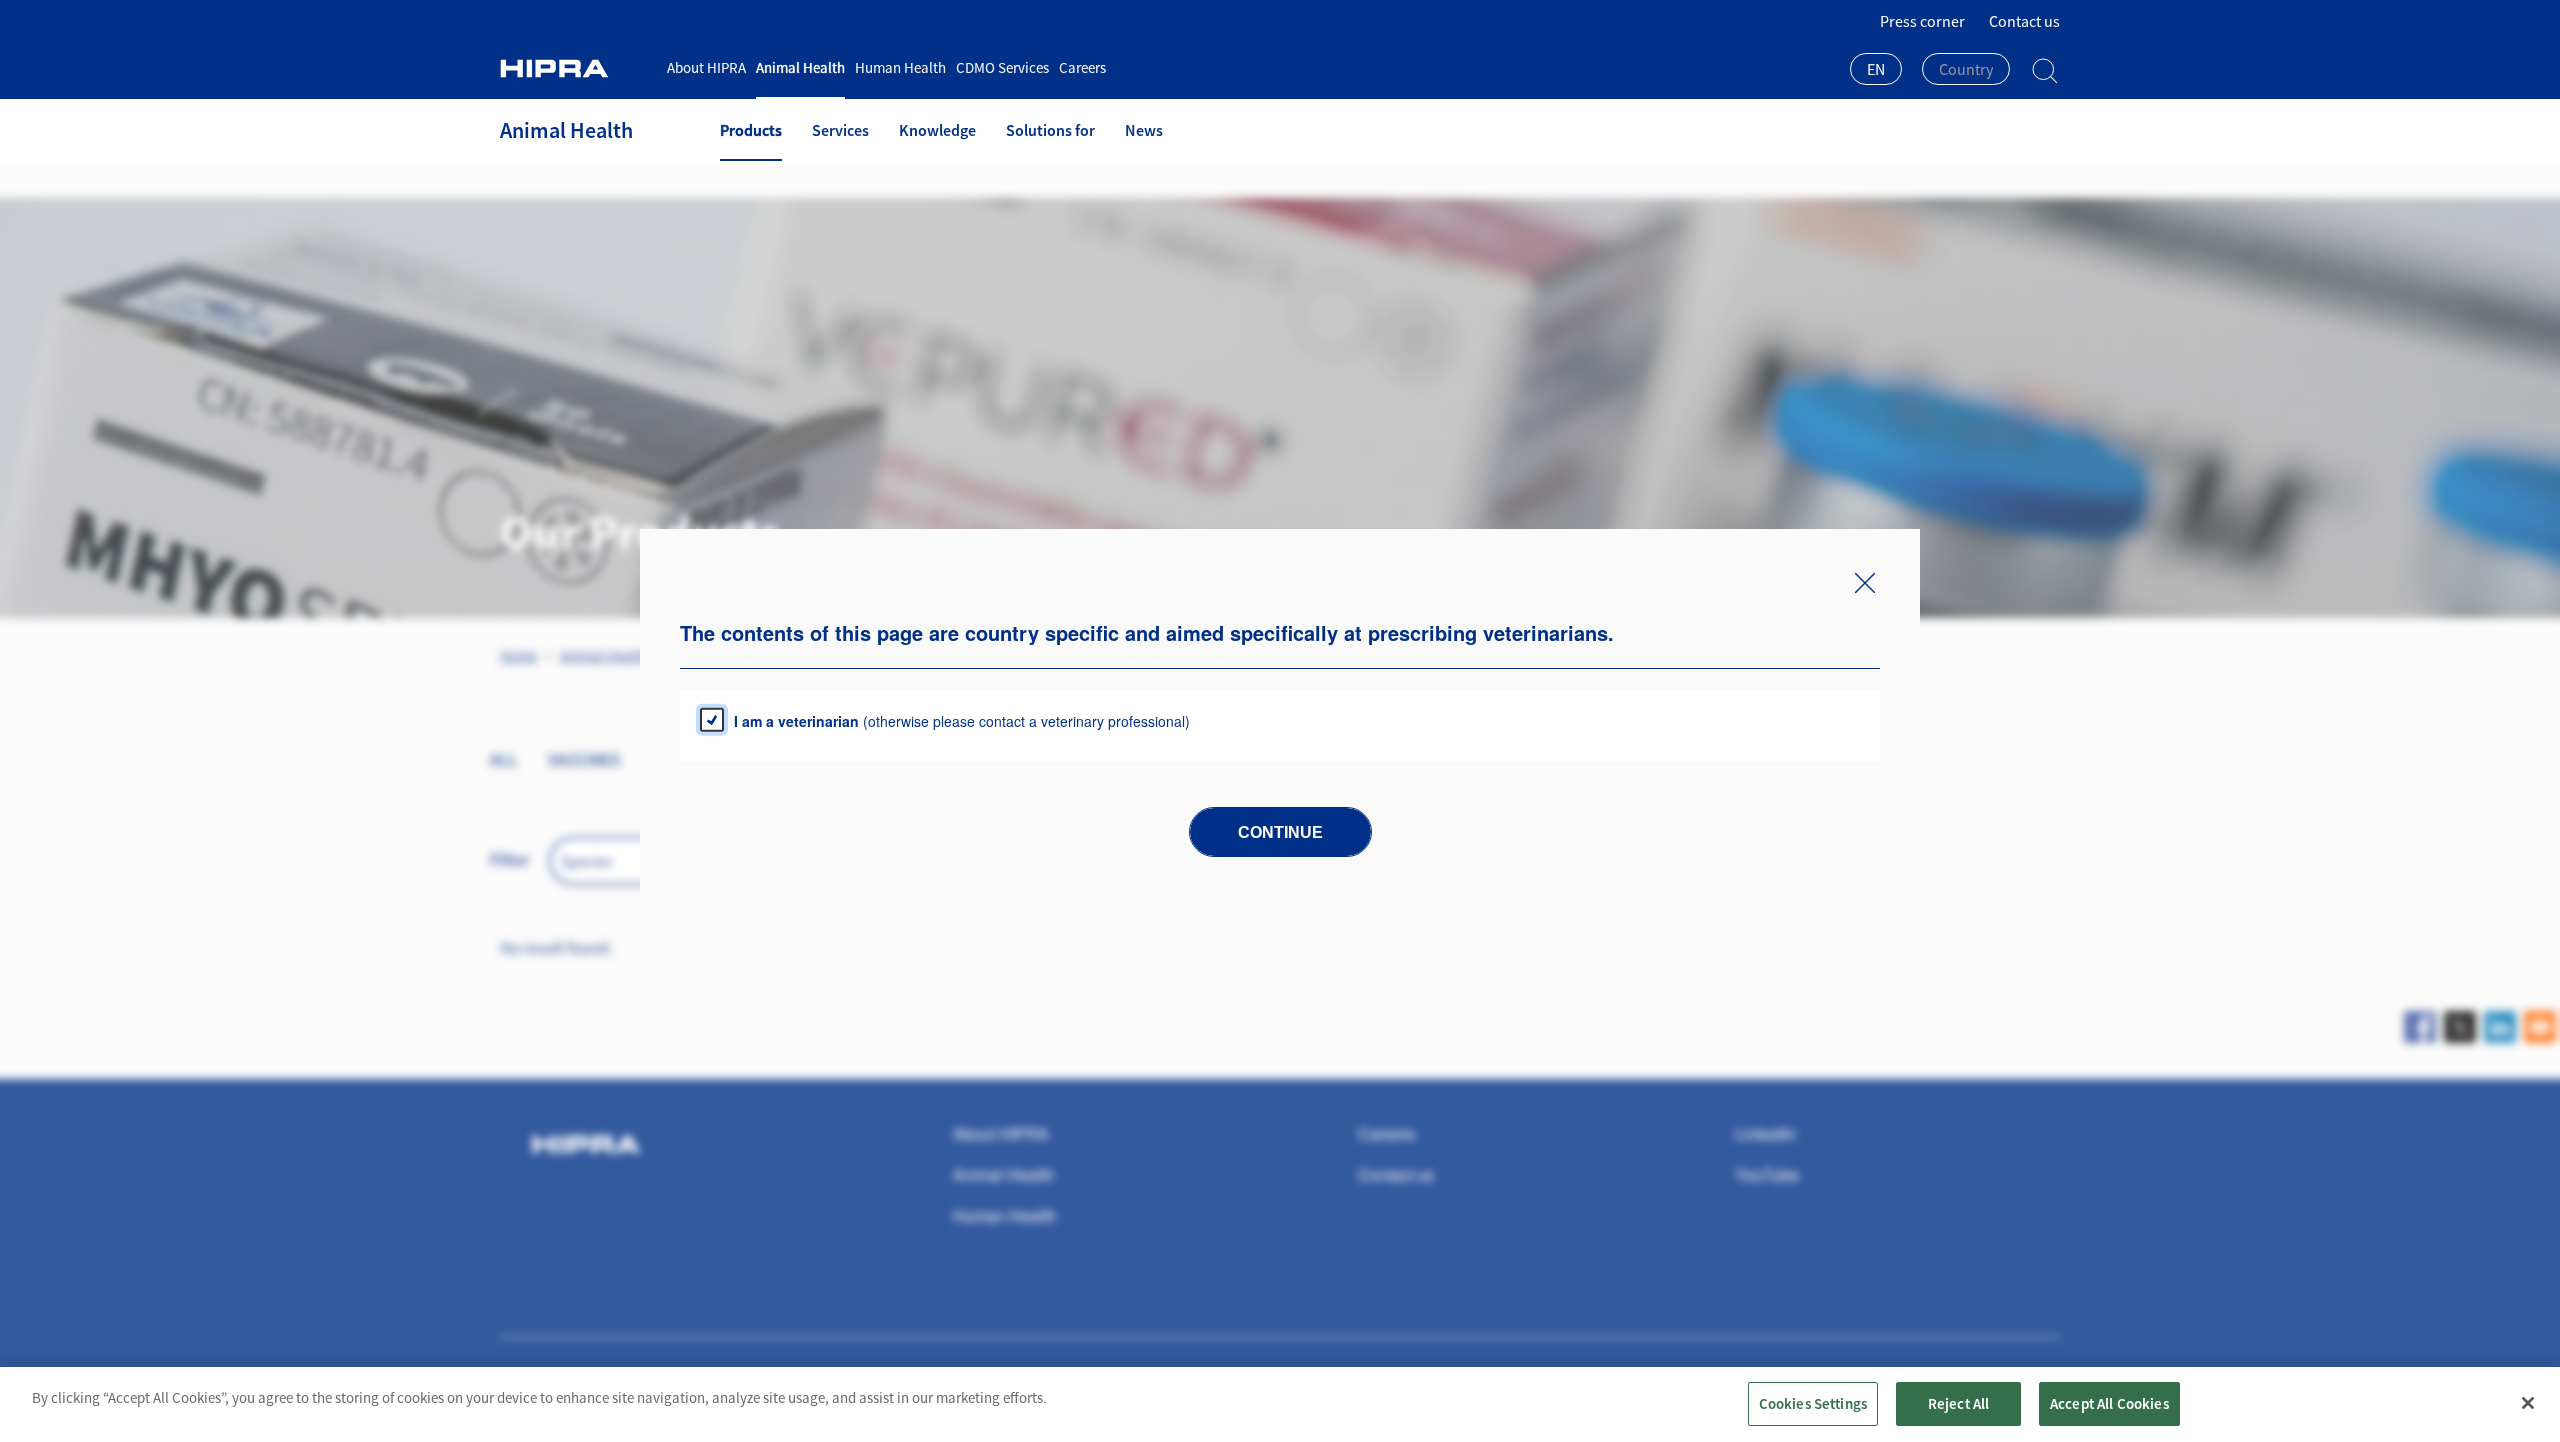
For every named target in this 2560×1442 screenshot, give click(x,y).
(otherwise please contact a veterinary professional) (962, 721)
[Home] (576, 68)
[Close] (2528, 1403)
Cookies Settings (1813, 1403)
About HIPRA (706, 67)
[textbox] (1966, 69)
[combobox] (1876, 71)
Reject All (1959, 1403)
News (1144, 130)
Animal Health (800, 67)
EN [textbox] (1876, 69)
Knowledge (937, 130)
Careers (1082, 67)
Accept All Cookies (2109, 1403)
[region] (1280, 1404)
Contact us (2024, 21)
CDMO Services (1002, 67)
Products (751, 130)
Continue (1280, 832)
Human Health (900, 67)
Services (840, 130)
